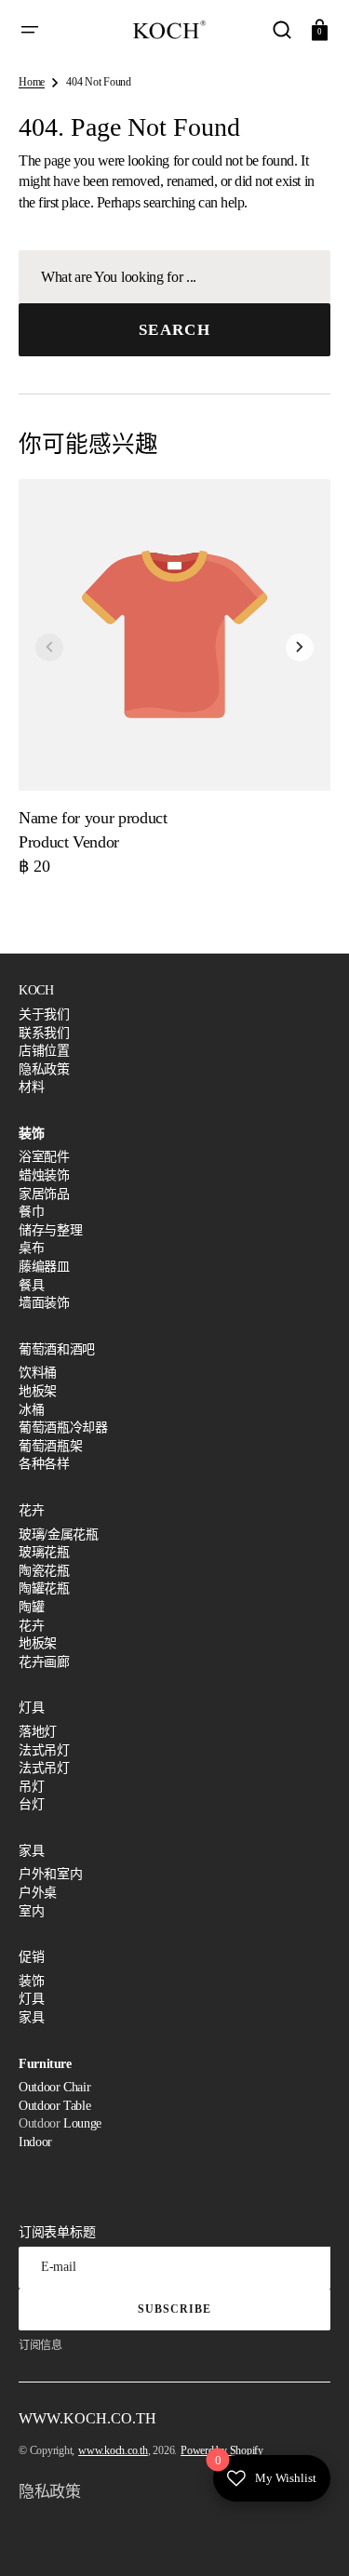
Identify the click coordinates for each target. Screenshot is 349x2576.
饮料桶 (38, 1373)
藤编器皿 (44, 1267)
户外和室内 (50, 1874)
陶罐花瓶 (44, 1588)
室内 (31, 1911)
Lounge (82, 2123)
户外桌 (38, 1893)
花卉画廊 (44, 1662)
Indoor (35, 2142)
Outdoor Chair (54, 2087)
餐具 (31, 1285)
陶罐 (31, 1607)
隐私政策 (44, 1069)
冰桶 (31, 1410)
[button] (30, 30)
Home (32, 82)
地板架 (38, 1391)
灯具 (31, 1999)
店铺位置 (44, 1051)
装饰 (31, 1981)
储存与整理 (50, 1230)
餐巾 (31, 1212)
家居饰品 (44, 1194)
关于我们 (44, 1014)
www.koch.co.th (113, 2450)
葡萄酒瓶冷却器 (63, 1428)
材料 (31, 1087)
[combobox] (174, 277)
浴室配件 (44, 1157)
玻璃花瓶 (44, 1552)
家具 (31, 2017)
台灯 (31, 1804)
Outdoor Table (54, 2106)
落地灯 (38, 1732)
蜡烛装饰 (44, 1175)
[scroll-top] (309, 2536)
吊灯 (31, 1787)
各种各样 (44, 1464)
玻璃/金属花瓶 (58, 1535)
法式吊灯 (44, 1750)
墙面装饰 (44, 1303)
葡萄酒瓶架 (50, 1446)
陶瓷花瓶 (44, 1571)
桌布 (31, 1248)
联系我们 (44, 1033)
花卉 (31, 1626)
